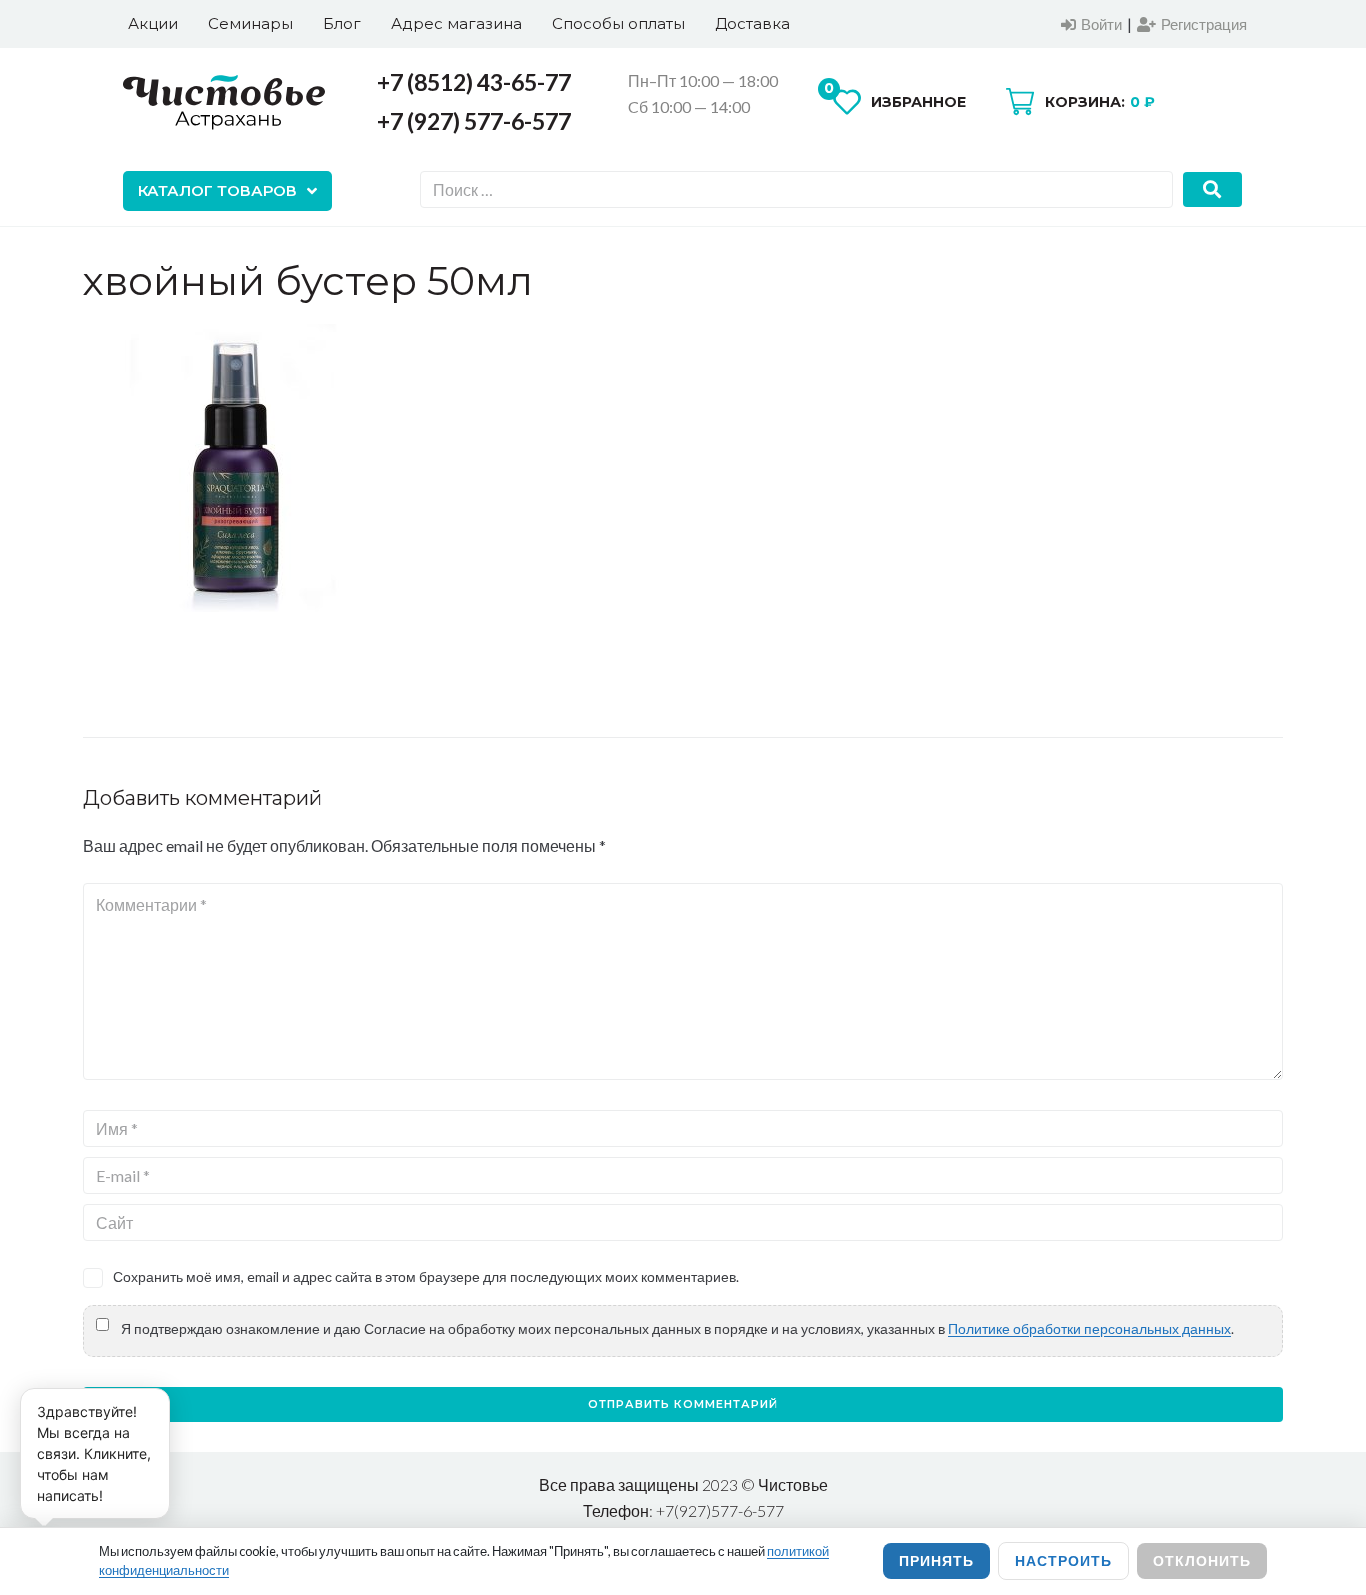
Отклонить (1202, 1560)
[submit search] (1212, 189)
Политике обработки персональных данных (1089, 1328)
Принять (936, 1560)
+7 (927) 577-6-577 (474, 121)
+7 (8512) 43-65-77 (474, 82)
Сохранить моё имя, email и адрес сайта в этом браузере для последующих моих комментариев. (426, 1276)
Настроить (1063, 1560)
